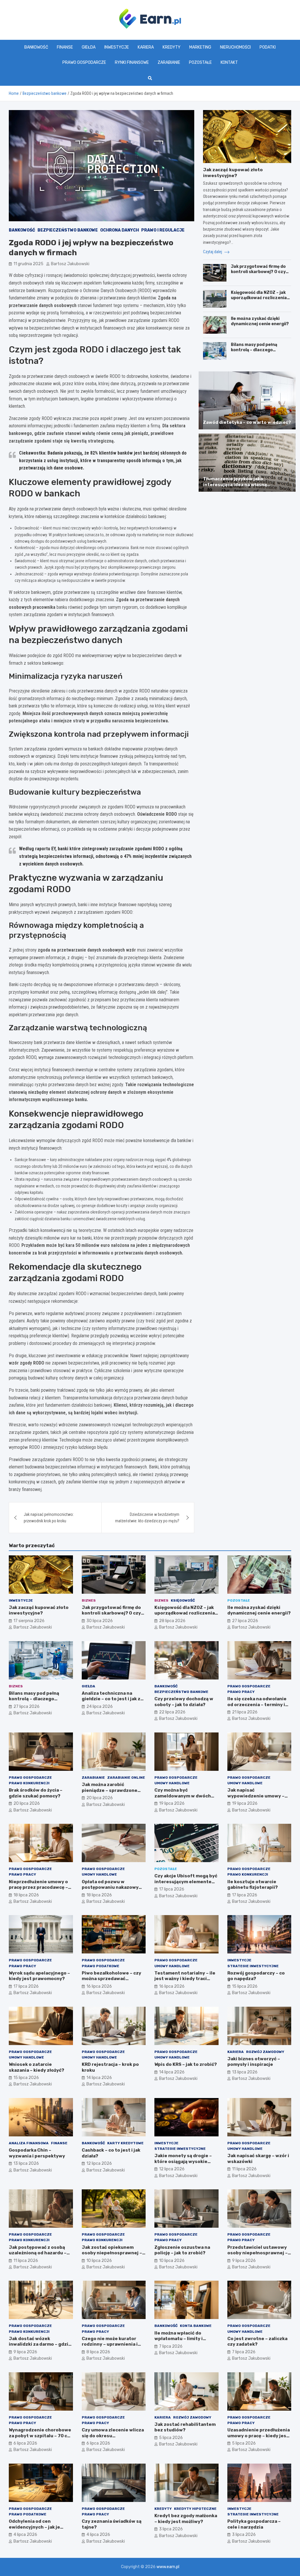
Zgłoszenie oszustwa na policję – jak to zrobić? (182, 2250)
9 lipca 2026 (244, 2261)
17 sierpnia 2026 (29, 1621)
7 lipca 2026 (171, 2346)
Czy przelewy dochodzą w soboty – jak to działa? (184, 1702)
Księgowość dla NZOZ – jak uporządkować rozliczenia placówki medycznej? (259, 298)
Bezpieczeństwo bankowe (68, 230)
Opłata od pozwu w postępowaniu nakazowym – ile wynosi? (112, 1887)
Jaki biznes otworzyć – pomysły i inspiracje (254, 2062)
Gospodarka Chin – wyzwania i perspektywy (37, 2153)
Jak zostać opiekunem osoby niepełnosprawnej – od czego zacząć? (112, 2253)
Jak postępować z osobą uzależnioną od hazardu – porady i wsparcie (38, 2253)
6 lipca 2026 (25, 2443)
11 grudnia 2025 (28, 264)
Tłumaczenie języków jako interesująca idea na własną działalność (235, 485)
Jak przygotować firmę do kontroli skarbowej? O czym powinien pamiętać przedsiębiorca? (260, 275)
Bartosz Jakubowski (70, 264)
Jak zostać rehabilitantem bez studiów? (185, 2427)
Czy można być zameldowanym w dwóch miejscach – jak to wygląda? (186, 1796)
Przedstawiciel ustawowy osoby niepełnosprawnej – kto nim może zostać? (258, 2253)
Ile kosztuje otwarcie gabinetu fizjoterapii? (253, 1885)
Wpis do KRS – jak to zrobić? (186, 2064)
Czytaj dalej (213, 252)
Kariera (146, 47)
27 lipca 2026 (245, 1621)
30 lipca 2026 (100, 1621)
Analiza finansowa (29, 2143)
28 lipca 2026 (172, 1621)
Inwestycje (117, 47)
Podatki (268, 47)
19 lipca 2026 (172, 1803)
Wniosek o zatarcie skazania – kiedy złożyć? (36, 2067)
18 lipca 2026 (26, 1895)
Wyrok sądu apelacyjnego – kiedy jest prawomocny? (39, 1976)
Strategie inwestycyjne (253, 1966)
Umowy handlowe (172, 1783)
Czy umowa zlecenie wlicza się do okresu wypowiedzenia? (113, 2436)
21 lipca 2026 (245, 1712)
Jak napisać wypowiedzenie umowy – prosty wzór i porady (256, 1796)
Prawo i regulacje (163, 230)
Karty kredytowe (125, 2143)
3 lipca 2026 (171, 2529)
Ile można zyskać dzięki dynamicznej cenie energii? (260, 321)
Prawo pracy (241, 1692)
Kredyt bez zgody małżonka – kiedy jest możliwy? (186, 2519)
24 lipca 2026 (100, 1707)
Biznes (89, 1600)
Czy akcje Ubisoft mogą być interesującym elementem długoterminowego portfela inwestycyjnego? (186, 1885)
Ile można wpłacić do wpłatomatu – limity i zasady (179, 2339)
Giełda (89, 47)
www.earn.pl (168, 2567)
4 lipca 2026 (25, 2535)
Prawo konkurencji (29, 1783)
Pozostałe (200, 62)
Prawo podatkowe (100, 1966)
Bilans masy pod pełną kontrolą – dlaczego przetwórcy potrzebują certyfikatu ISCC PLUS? (256, 353)
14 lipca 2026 (99, 2078)
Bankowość (36, 47)
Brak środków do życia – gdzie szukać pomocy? (36, 1793)
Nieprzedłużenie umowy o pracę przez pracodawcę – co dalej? (38, 1887)
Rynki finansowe (132, 62)
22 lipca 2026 (172, 1712)
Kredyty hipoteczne (195, 2509)
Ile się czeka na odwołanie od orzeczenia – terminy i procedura (257, 1705)
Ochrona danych (120, 230)
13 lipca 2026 (245, 2072)
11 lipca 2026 (244, 2169)
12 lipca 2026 (99, 2163)
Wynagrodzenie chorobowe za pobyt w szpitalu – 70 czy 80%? (41, 2436)
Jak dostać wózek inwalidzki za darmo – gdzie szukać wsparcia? (40, 2344)
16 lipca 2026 (99, 1986)
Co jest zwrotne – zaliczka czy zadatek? (257, 2342)
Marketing (200, 47)
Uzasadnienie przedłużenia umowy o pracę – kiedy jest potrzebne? (259, 2436)
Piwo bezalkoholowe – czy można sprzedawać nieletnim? (111, 1979)
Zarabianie (169, 62)
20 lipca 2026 (27, 1803)
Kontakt (229, 62)
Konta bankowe (196, 2326)
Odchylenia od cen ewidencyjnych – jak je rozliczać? (34, 2527)
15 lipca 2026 (245, 1986)
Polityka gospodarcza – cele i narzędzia (254, 2524)
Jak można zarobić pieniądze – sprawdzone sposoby (110, 1790)
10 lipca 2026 (99, 2261)
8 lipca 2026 (98, 2352)
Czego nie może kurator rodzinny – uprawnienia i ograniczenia (110, 2344)
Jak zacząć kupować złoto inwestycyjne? (233, 173)
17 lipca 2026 (172, 1889)
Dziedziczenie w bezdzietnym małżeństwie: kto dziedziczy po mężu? (147, 1518)
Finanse (65, 47)
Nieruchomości (235, 47)
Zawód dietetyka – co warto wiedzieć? (247, 422)
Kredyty (172, 47)
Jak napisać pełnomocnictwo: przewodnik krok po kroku (49, 1518)
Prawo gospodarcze (84, 62)
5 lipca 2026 (171, 2438)
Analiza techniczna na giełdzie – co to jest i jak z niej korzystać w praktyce (111, 1699)
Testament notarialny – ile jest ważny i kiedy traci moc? (185, 1979)
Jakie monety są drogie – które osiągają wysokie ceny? (183, 2161)
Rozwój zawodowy (265, 2052)
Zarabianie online (126, 1778)
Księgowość (183, 1600)
